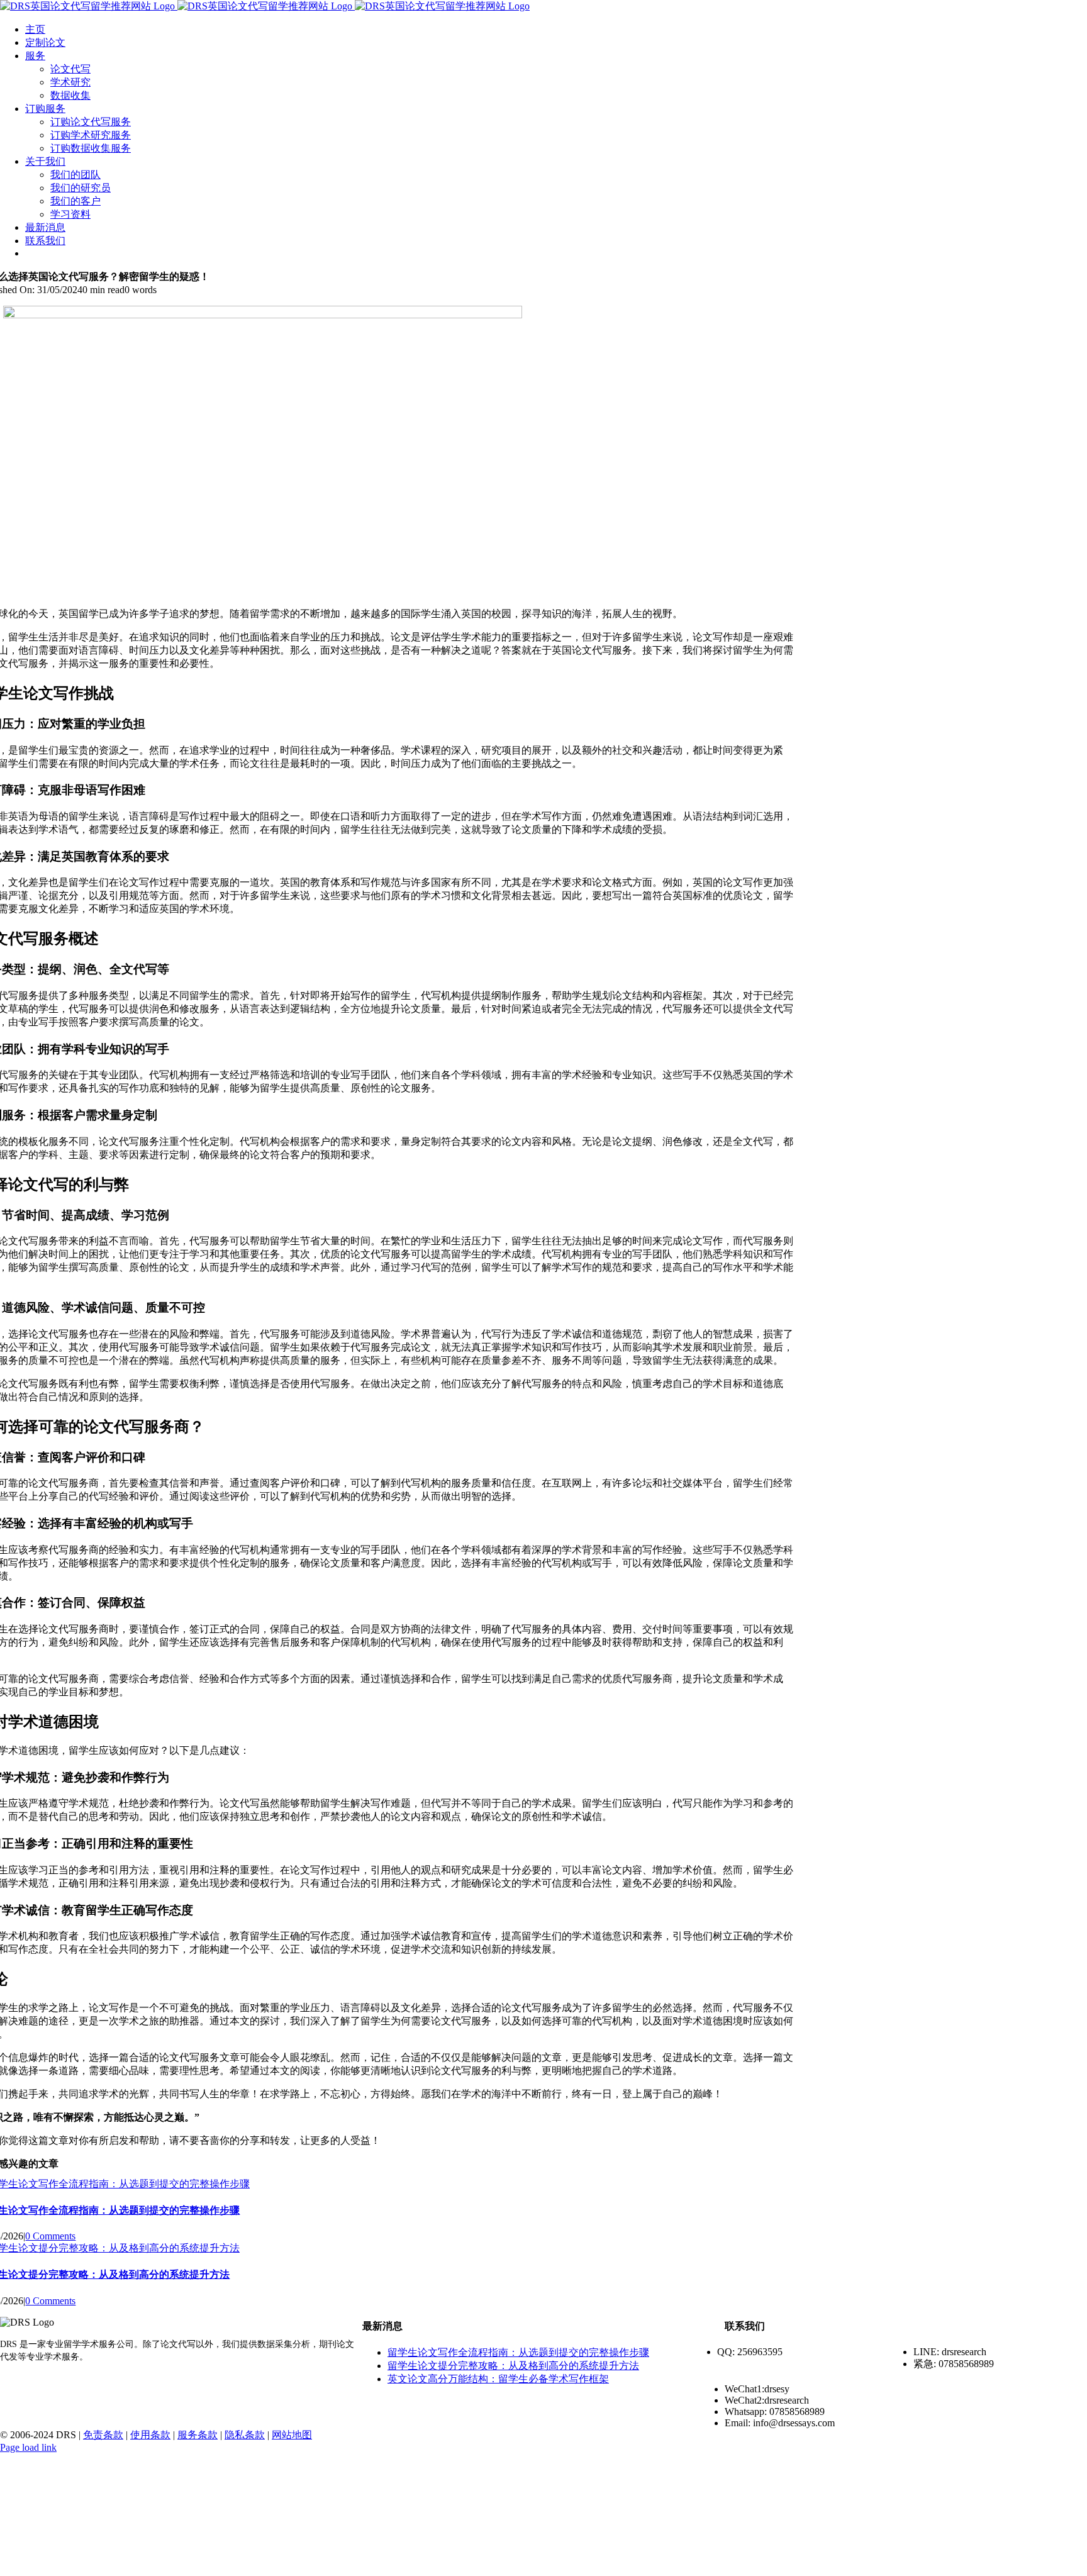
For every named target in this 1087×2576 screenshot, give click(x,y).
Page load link (28, 2447)
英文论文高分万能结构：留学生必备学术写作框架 (498, 2379)
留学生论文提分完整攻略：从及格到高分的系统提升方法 (513, 2366)
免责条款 (103, 2435)
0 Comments (50, 2236)
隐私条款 (245, 2435)
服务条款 (198, 2435)
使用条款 (150, 2435)
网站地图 (292, 2435)
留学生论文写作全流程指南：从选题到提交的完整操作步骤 (518, 2352)
